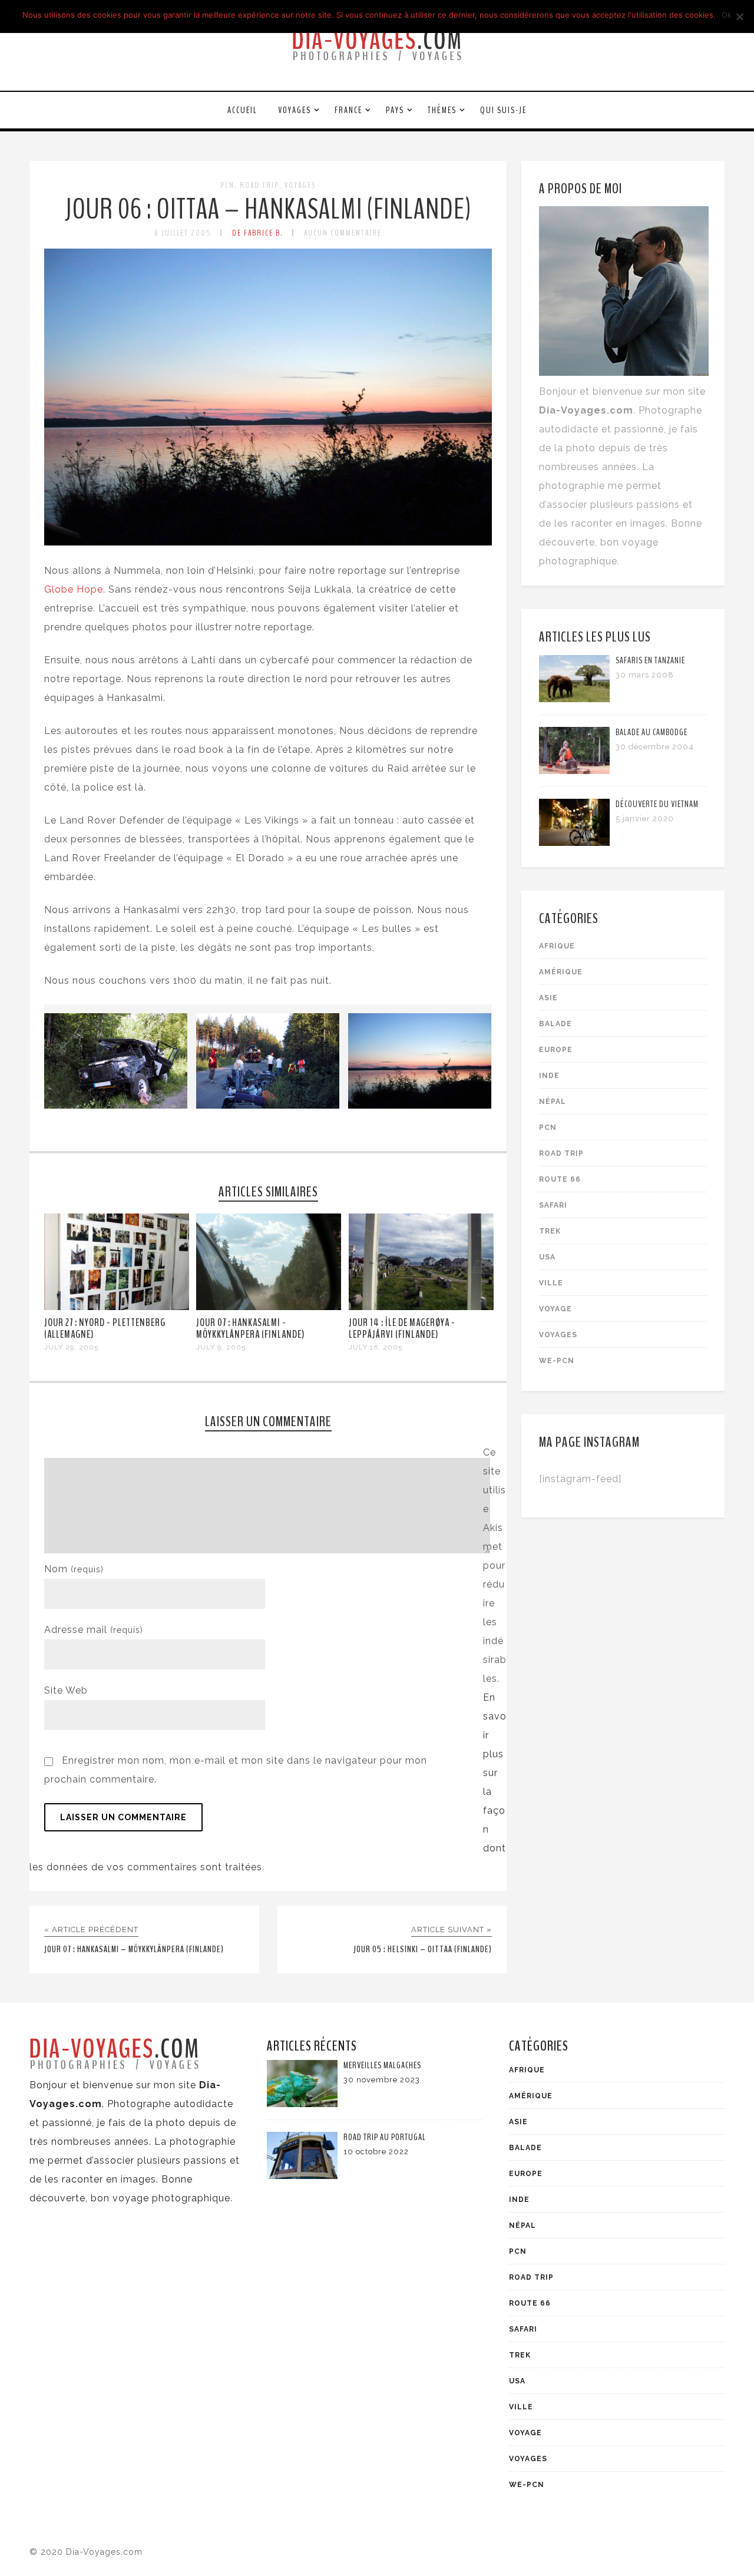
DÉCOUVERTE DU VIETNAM (657, 804)
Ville (551, 1283)
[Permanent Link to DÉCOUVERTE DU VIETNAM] (574, 843)
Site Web (66, 1690)
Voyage (555, 1309)
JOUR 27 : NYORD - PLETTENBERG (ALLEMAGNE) (105, 1328)
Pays (395, 110)
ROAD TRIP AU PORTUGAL (385, 2137)
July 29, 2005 (71, 1347)
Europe (556, 1050)
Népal (553, 1102)
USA (547, 1257)
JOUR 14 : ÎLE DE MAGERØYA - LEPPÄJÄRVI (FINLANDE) (402, 1328)
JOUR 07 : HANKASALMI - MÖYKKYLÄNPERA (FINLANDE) (250, 1328)
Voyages (295, 110)
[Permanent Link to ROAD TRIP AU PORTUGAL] (302, 2176)
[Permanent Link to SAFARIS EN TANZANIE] (574, 699)
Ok (727, 15)
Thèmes (442, 110)
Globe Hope (74, 589)
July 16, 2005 (376, 1347)
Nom (74, 1569)
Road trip (259, 185)
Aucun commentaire (343, 233)
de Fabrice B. (258, 233)
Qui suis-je (503, 110)
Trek (550, 1231)
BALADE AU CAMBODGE (652, 732)
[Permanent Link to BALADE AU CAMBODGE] (574, 771)
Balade (555, 1024)
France (348, 110)
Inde (549, 1076)
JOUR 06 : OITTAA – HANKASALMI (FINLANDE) (268, 209)
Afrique (557, 946)
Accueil (242, 110)
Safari (553, 1205)
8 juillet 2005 (183, 233)
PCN (227, 185)
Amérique (561, 972)
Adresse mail (94, 1630)
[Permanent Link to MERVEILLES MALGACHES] (302, 2104)
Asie (548, 998)
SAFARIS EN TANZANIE (650, 660)
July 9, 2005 (221, 1347)
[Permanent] (117, 1307)
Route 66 (560, 1179)
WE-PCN (557, 1361)
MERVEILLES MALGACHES (382, 2065)
